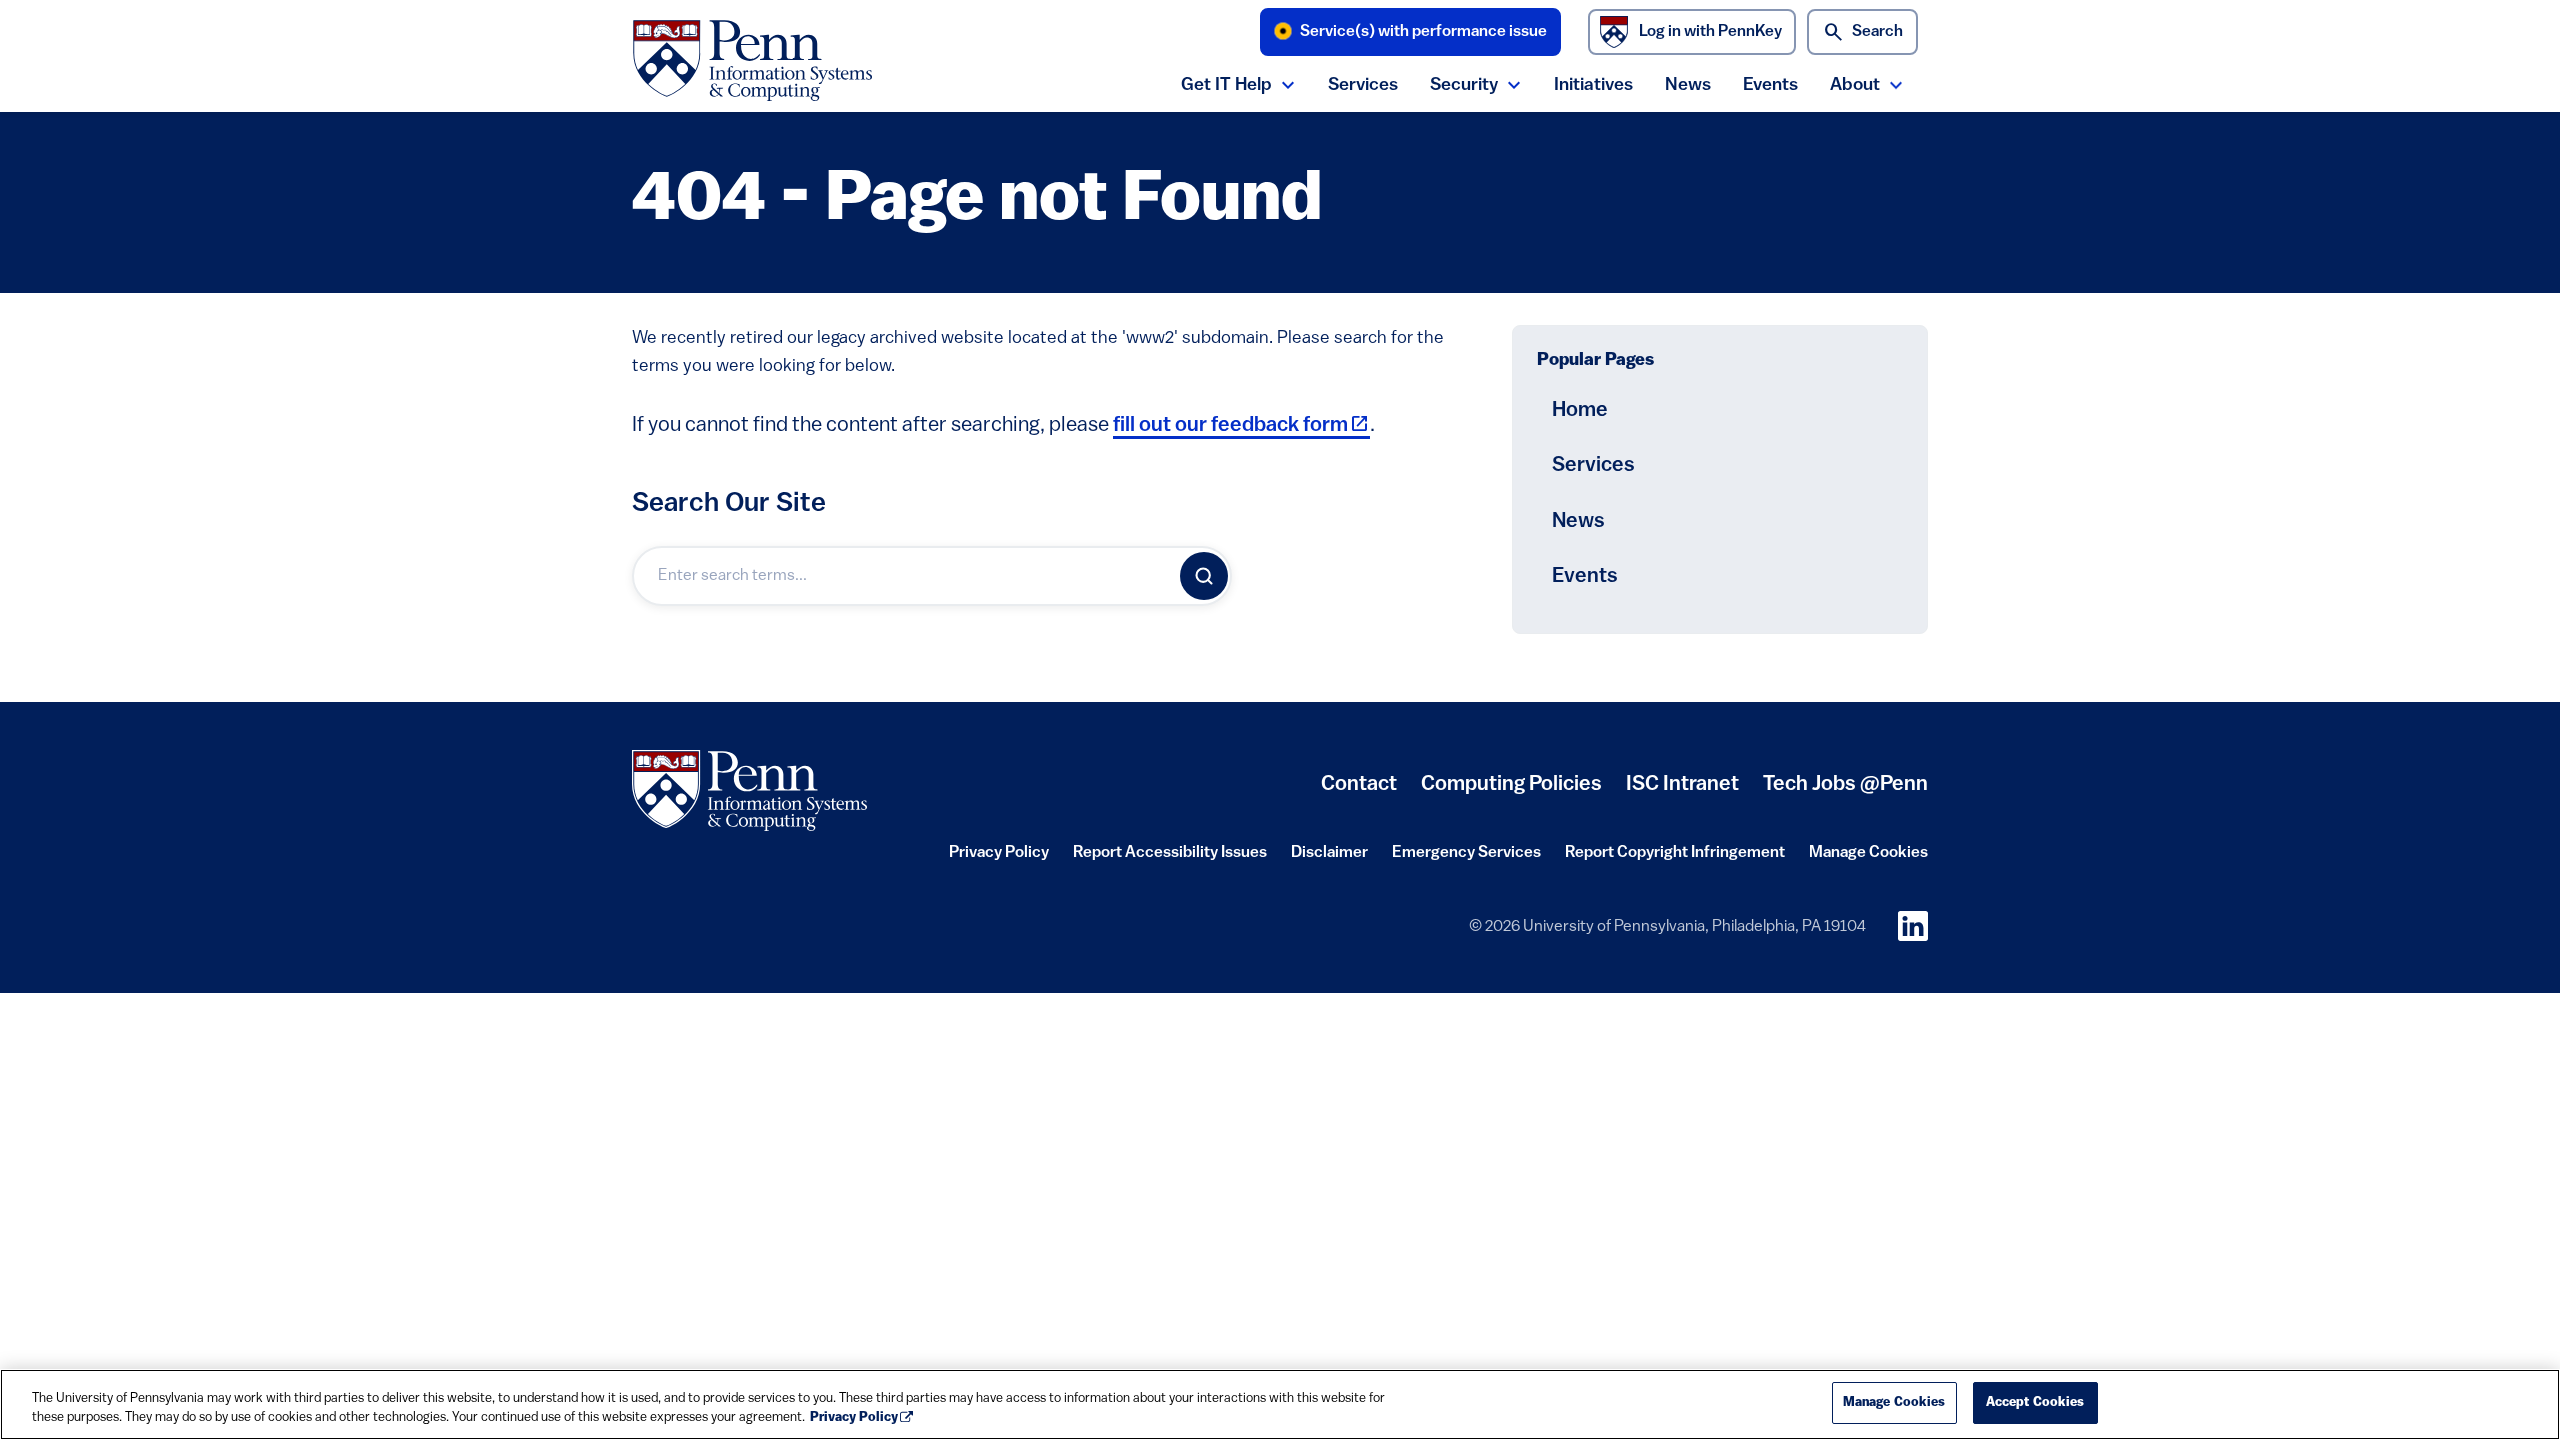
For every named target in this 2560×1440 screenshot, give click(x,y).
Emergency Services (1466, 859)
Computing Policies (1511, 792)
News (1688, 85)
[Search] (1204, 576)
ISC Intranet (1682, 792)
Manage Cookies (1868, 853)
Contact (1359, 784)
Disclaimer (1329, 859)
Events (1770, 85)
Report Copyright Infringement (1675, 859)
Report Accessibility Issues (1170, 859)
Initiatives (1593, 85)
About (1855, 85)
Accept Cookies (2035, 1402)
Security (1464, 85)
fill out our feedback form (1241, 425)
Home (1580, 410)
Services (1363, 85)
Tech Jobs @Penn (1845, 784)
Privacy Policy (999, 859)
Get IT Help (1226, 85)
